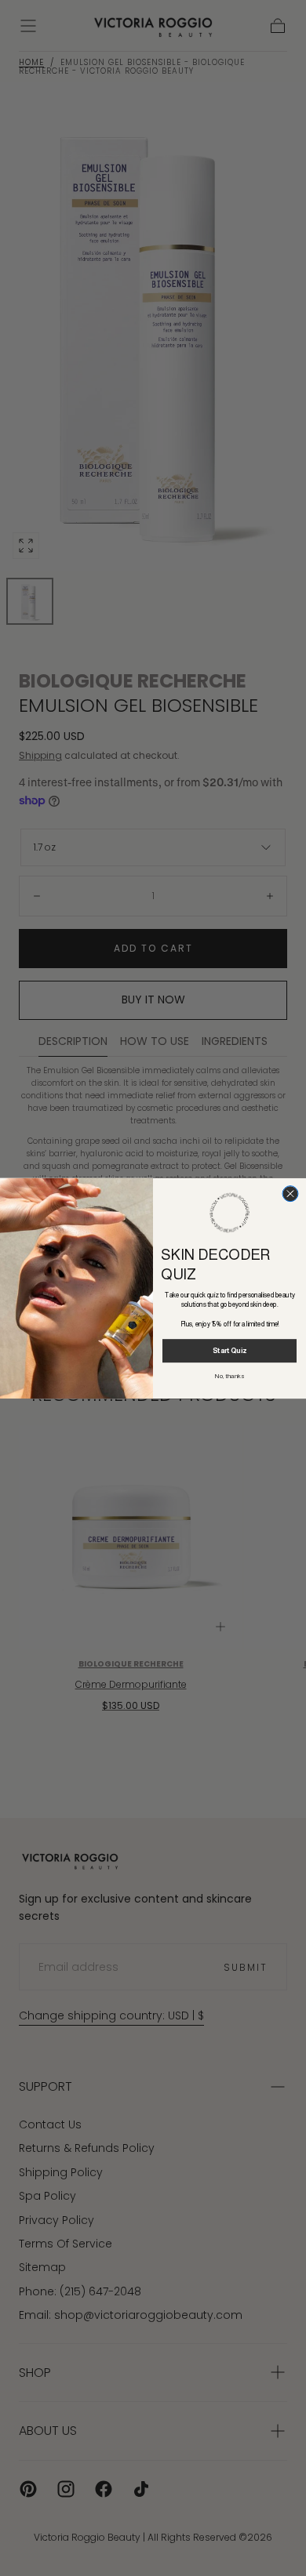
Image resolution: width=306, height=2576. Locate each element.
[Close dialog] (290, 1193)
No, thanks (229, 1375)
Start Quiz (229, 1351)
